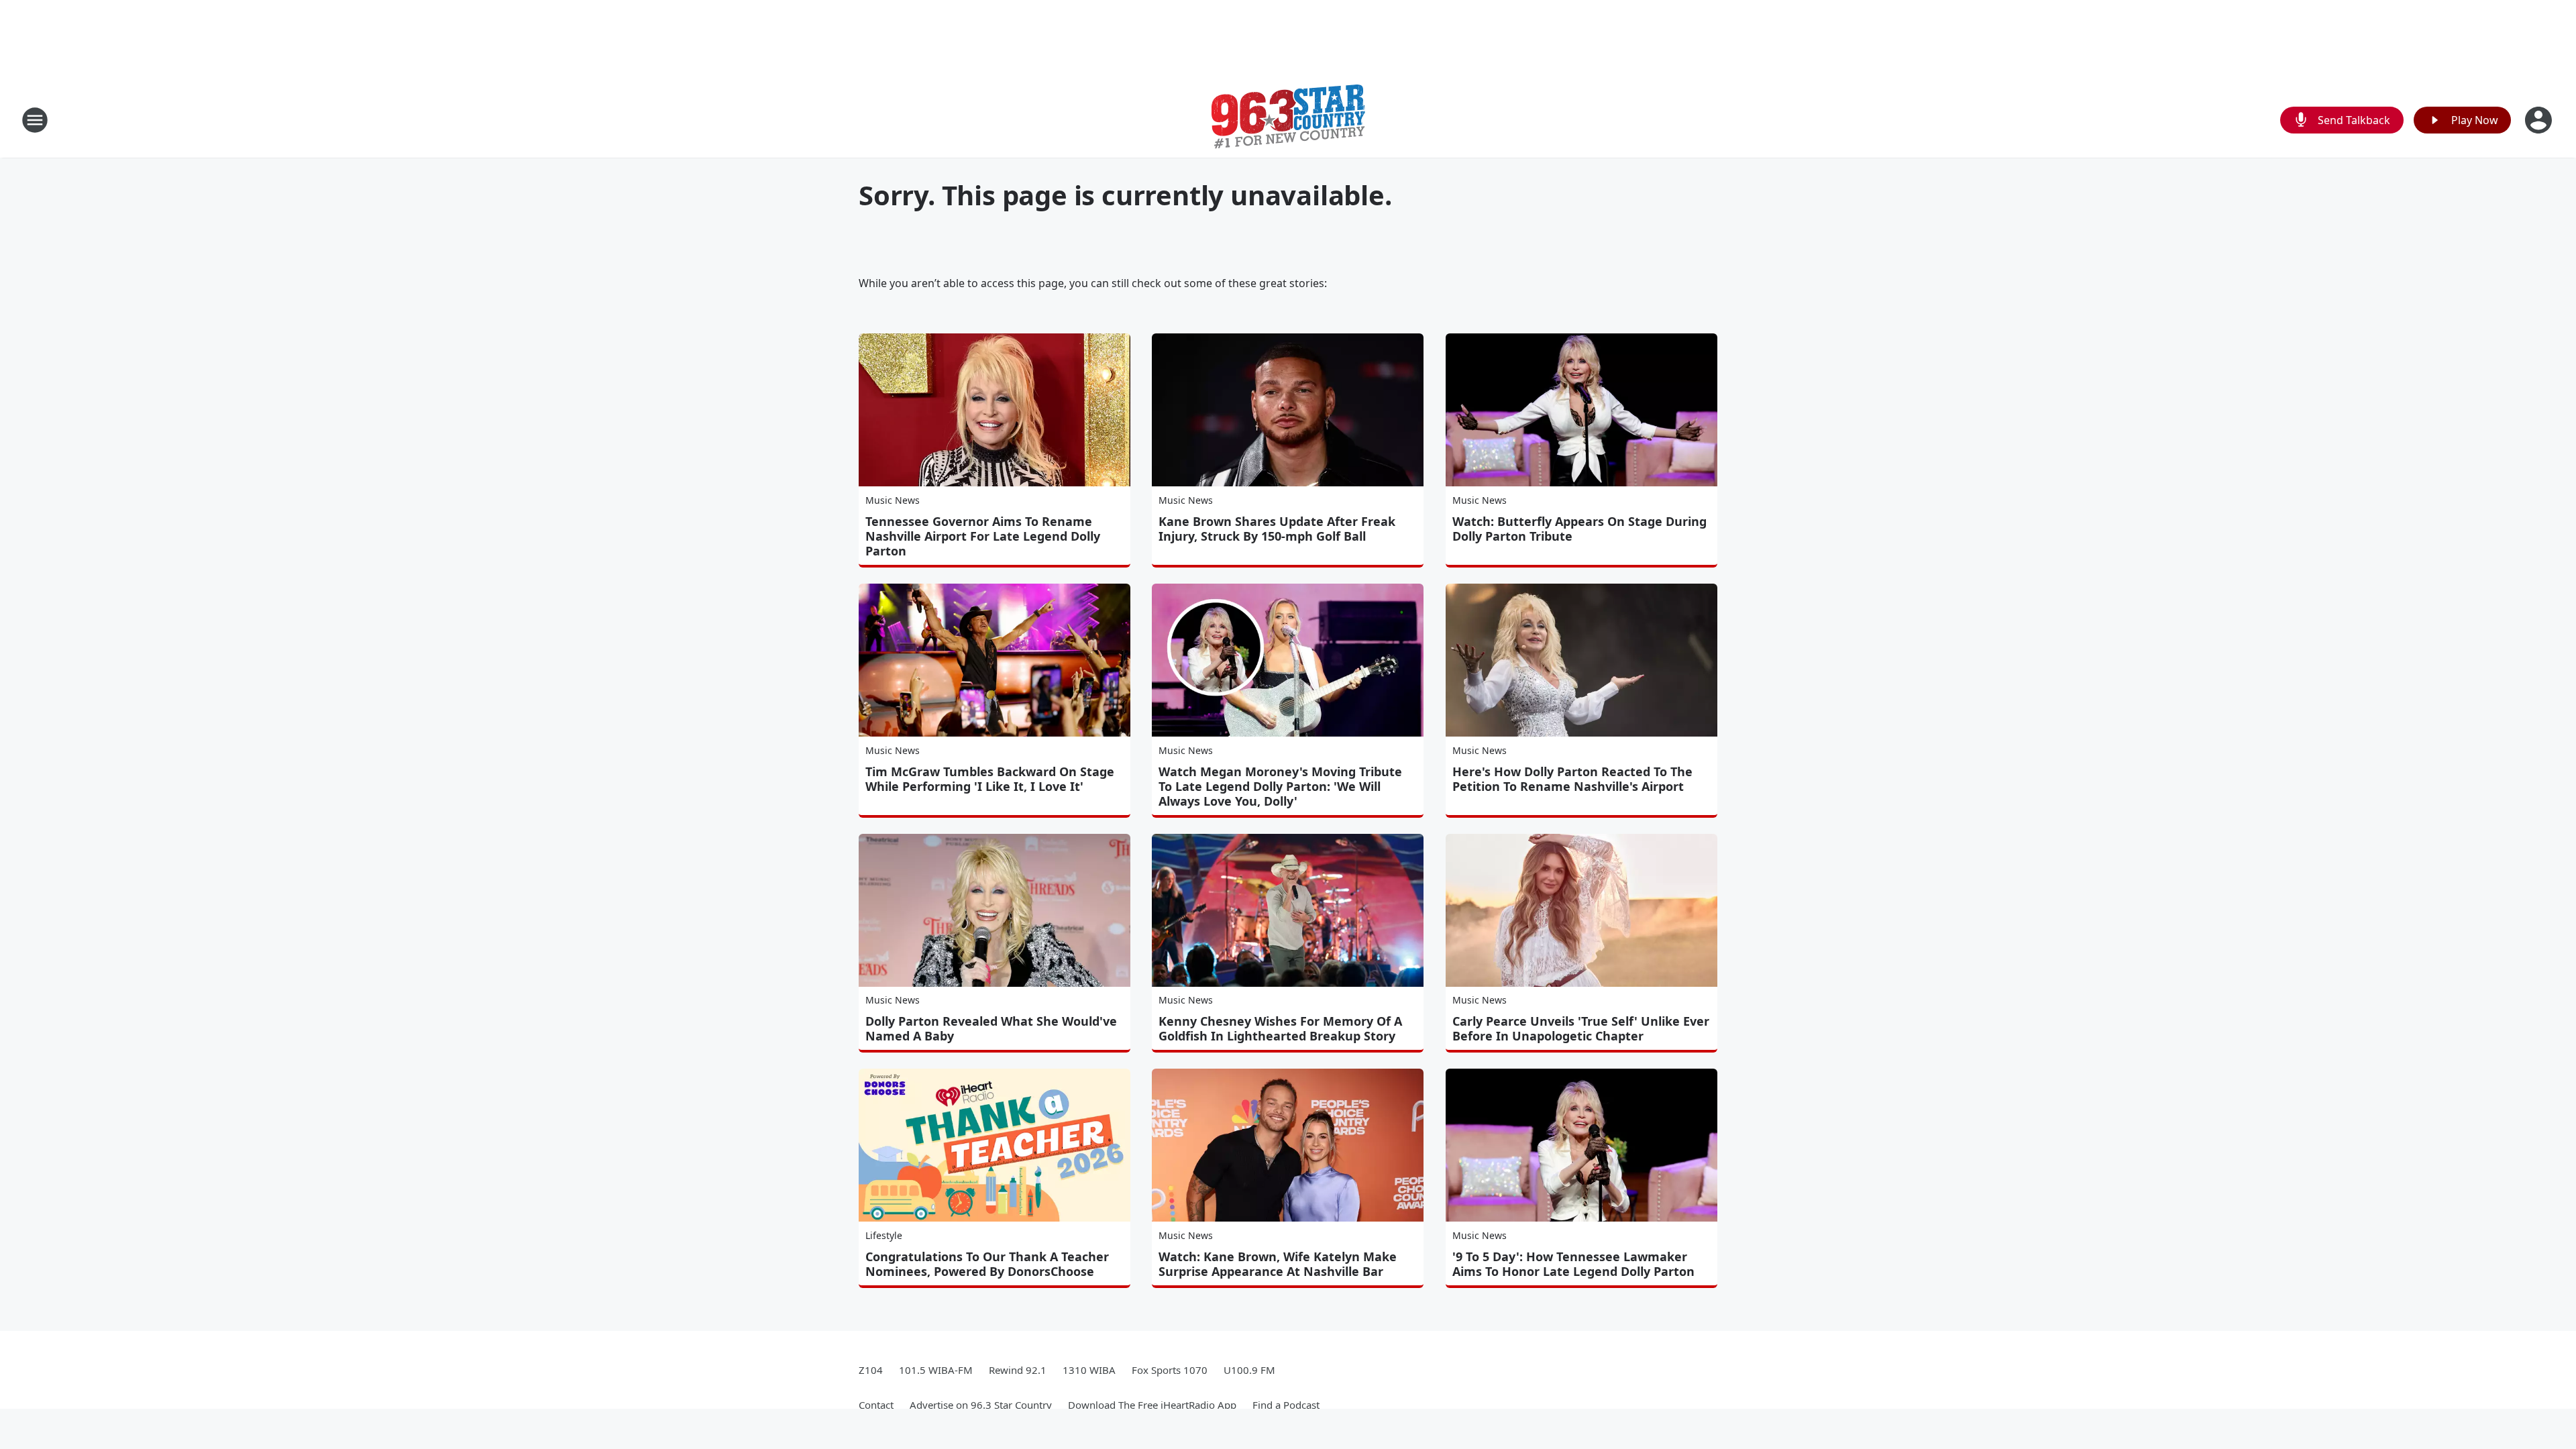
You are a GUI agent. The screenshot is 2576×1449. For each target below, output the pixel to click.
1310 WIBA (1089, 1370)
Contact (876, 1405)
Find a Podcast (1286, 1405)
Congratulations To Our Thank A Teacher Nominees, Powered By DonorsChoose (987, 1264)
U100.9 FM (1249, 1370)
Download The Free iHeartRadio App (1152, 1405)
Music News (893, 500)
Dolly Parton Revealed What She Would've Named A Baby (991, 1028)
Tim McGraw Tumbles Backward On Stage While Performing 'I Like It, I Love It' (990, 779)
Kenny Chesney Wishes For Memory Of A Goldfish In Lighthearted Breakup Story (1280, 1028)
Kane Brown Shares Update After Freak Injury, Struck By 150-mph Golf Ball (1277, 529)
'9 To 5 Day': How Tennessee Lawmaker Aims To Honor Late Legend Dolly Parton (1573, 1264)
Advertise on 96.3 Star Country (981, 1405)
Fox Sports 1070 (1170, 1370)
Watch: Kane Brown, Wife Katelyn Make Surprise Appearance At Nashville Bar (1278, 1264)
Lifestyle (884, 1235)
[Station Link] (1288, 120)
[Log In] (2540, 120)
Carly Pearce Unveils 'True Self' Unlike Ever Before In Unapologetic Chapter (1581, 1028)
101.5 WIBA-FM (936, 1370)
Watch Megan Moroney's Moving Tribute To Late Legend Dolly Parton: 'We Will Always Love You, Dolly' (1280, 786)
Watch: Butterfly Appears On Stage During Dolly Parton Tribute (1579, 529)
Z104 (871, 1370)
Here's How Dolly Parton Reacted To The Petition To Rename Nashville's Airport (1572, 779)
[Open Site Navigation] (35, 120)
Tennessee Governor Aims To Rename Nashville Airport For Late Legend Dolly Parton (983, 536)
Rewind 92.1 (1018, 1370)
